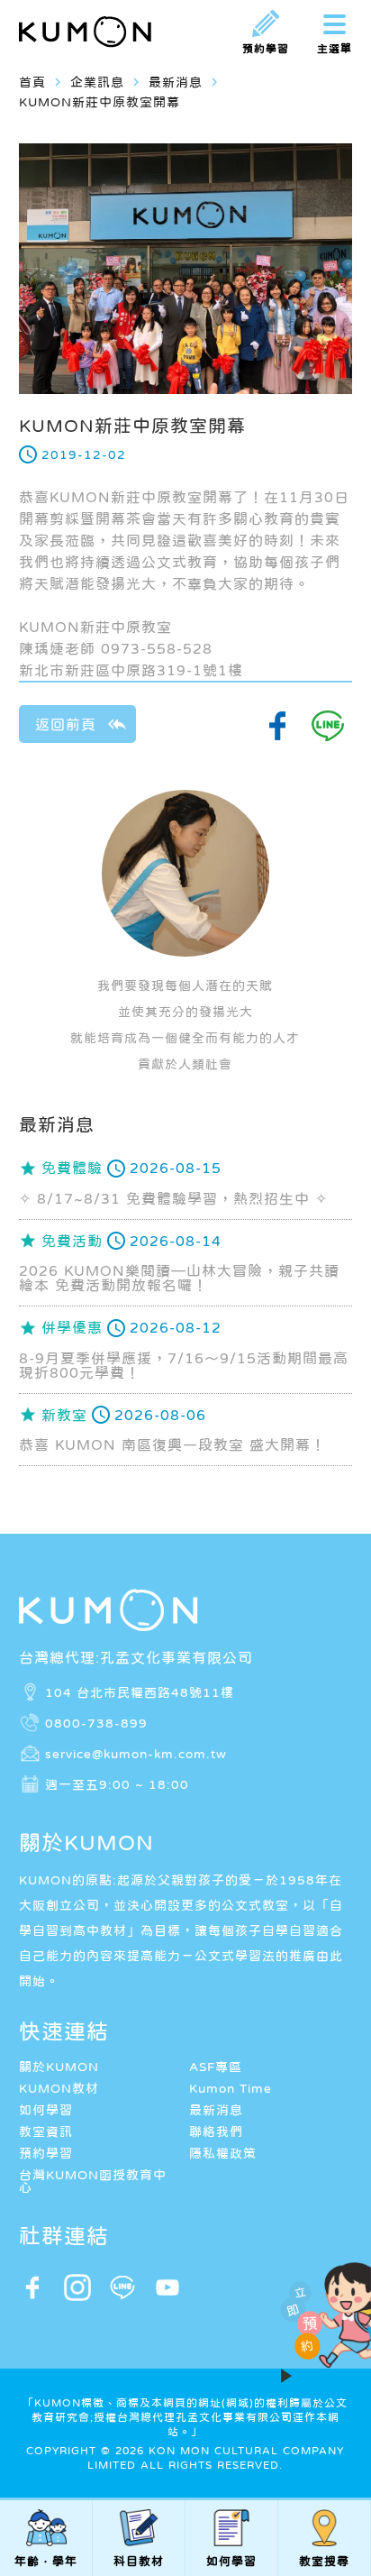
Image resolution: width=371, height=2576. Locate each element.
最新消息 (216, 2110)
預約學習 (46, 2153)
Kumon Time (231, 2088)
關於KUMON (59, 2067)
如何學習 (46, 2110)
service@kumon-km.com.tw (136, 1753)
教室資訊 (46, 2131)
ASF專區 (216, 2067)
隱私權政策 (223, 2153)
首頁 (32, 82)
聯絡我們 (216, 2131)
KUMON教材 (59, 2088)
